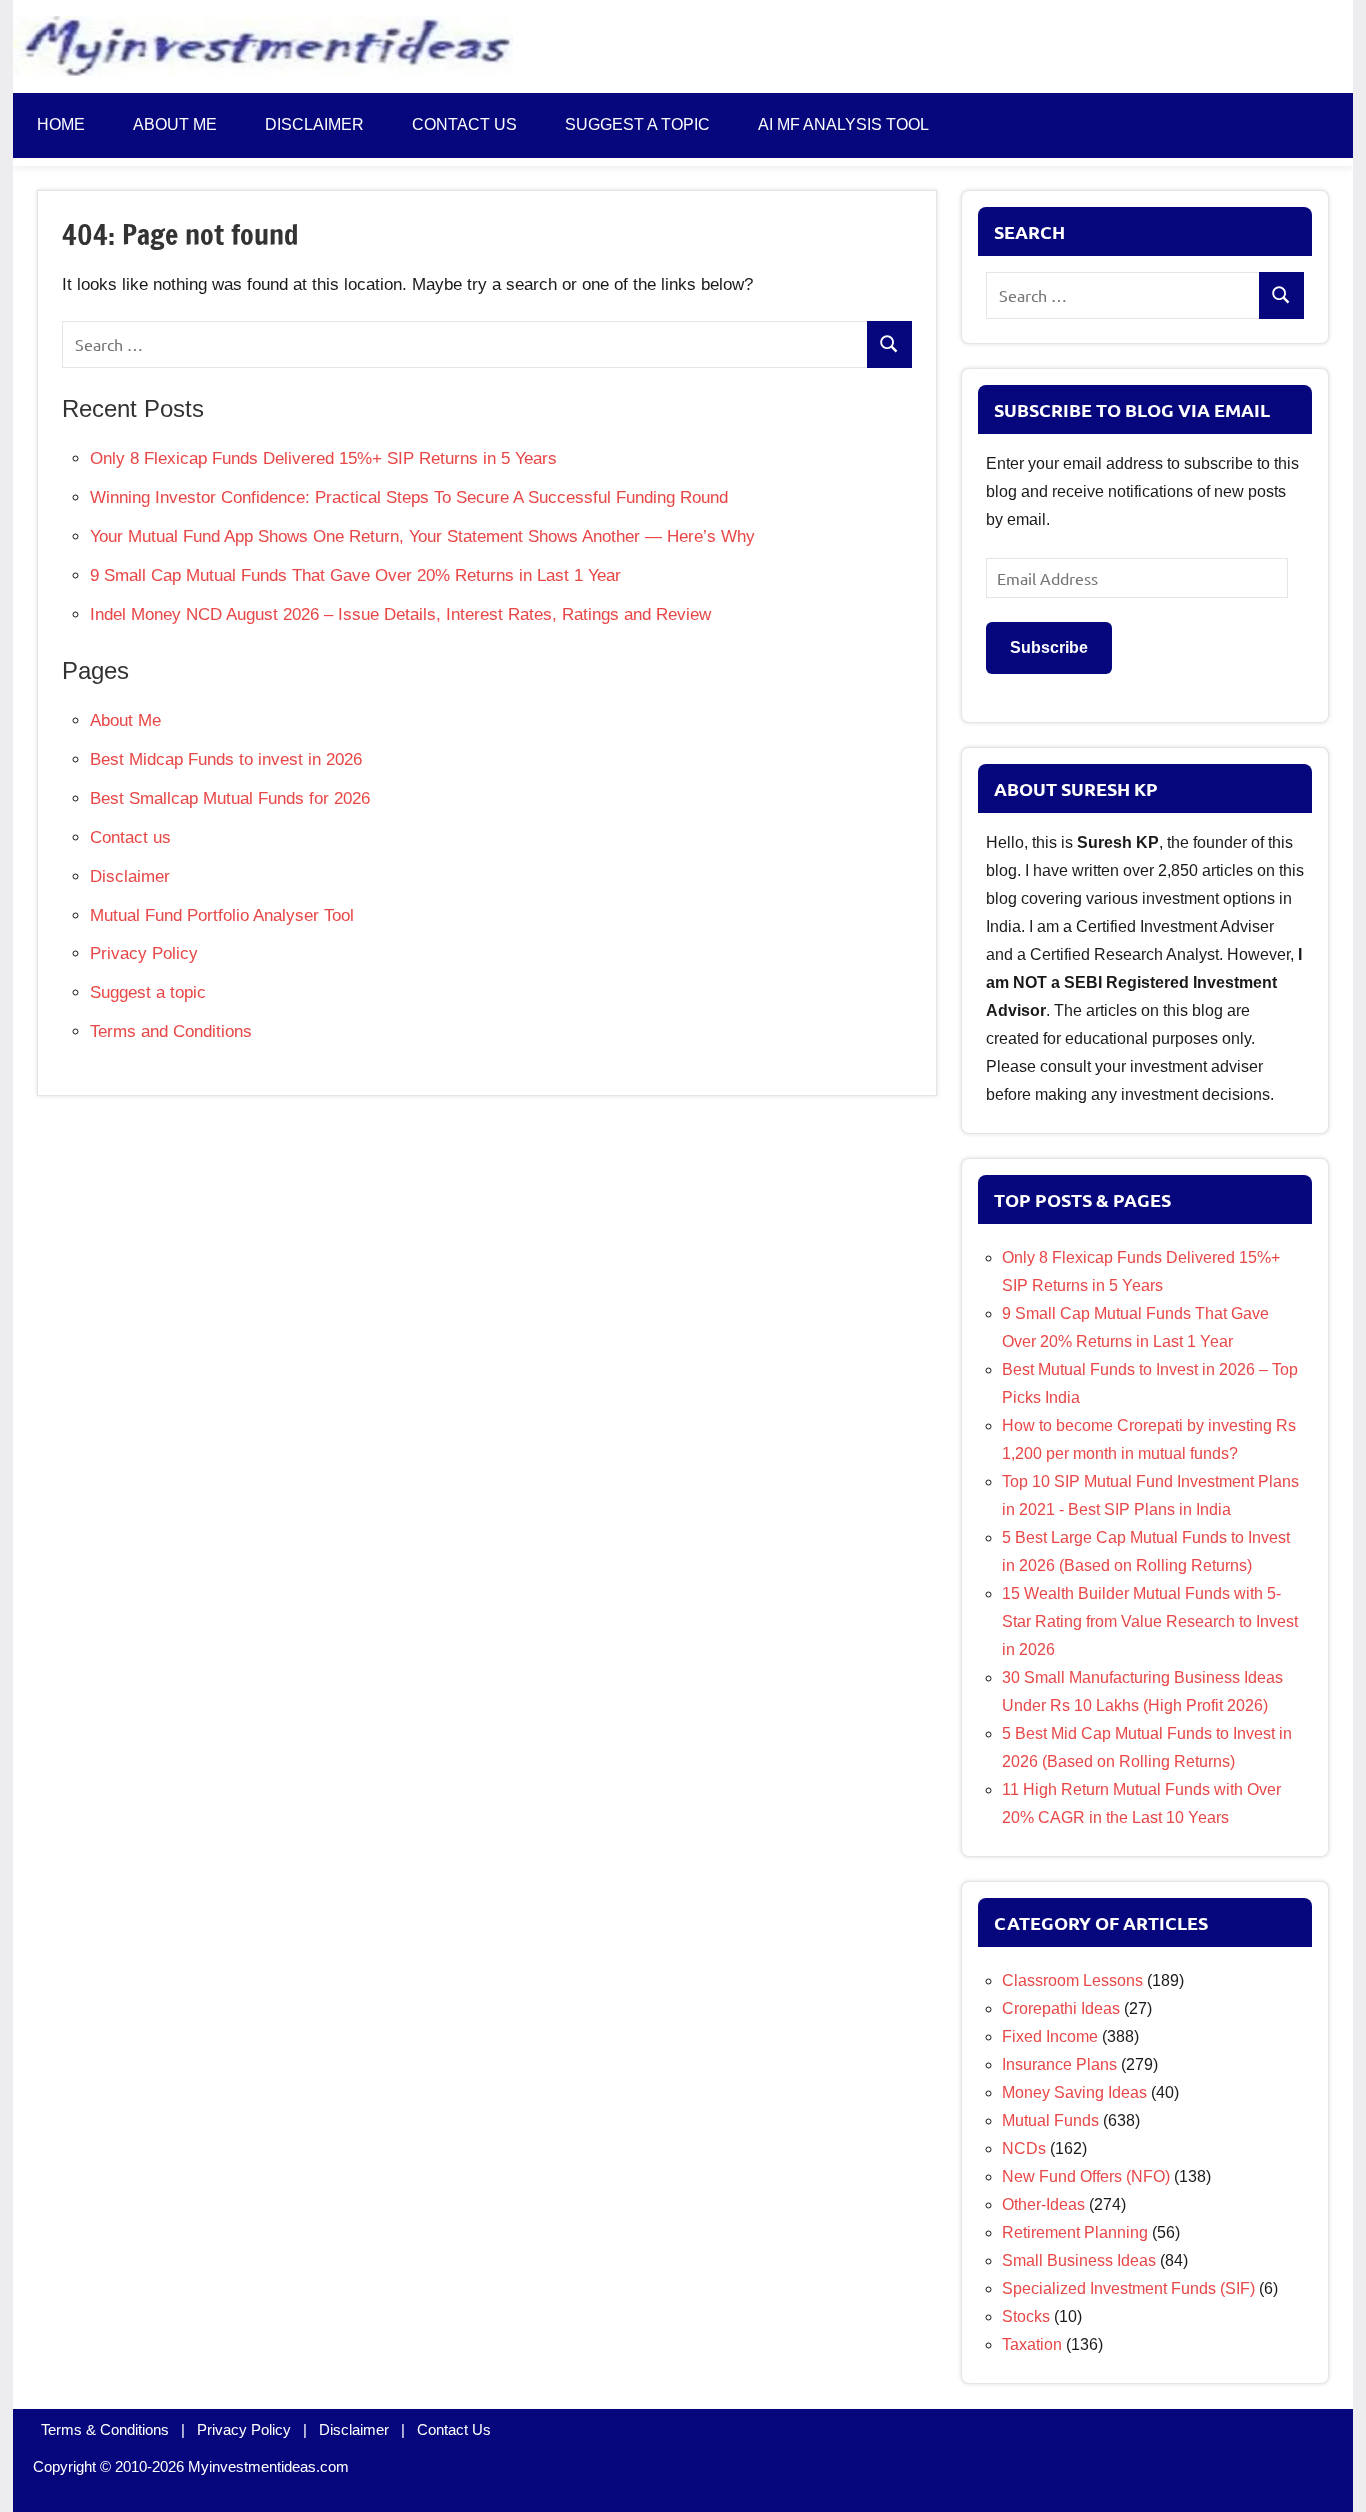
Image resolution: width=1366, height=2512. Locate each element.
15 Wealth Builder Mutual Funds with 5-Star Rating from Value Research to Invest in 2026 (1150, 1621)
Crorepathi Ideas (1061, 2008)
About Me (175, 124)
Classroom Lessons (1072, 1980)
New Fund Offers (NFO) (1086, 2176)
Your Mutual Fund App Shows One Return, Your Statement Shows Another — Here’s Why (422, 536)
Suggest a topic (637, 124)
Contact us (464, 124)
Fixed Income (1050, 2036)
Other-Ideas (1043, 2204)
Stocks (1026, 2316)
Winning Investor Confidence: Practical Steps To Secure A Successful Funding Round (409, 497)
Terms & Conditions (105, 2429)
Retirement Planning (1075, 2232)
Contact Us (454, 2429)
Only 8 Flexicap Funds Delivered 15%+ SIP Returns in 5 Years (323, 458)
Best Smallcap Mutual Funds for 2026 (230, 798)
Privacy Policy (144, 953)
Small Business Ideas (1079, 2260)
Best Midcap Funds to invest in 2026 (226, 759)
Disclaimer (314, 124)
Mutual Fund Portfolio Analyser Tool (222, 915)
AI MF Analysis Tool (843, 124)
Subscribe (1049, 647)
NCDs (1024, 2148)
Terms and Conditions (171, 1031)
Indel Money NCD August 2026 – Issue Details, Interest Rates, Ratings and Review (400, 614)
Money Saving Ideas (1074, 2092)
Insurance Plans (1059, 2064)
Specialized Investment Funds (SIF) (1128, 2288)
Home (61, 124)
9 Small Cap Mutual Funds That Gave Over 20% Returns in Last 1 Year (355, 575)
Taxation (1032, 2344)
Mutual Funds (1050, 2120)
